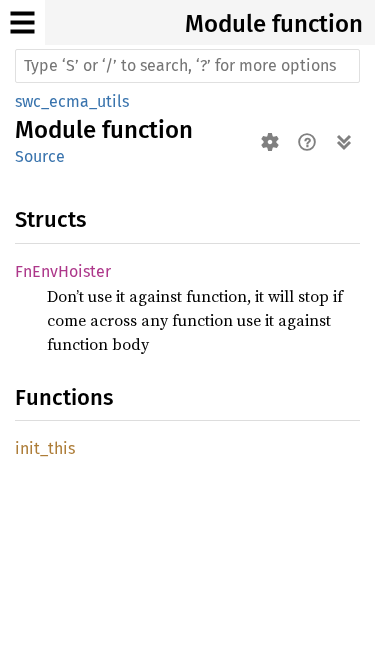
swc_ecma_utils (72, 101)
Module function (274, 24)
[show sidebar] (22, 22)
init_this (45, 448)
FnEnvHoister (63, 271)
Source (40, 156)
